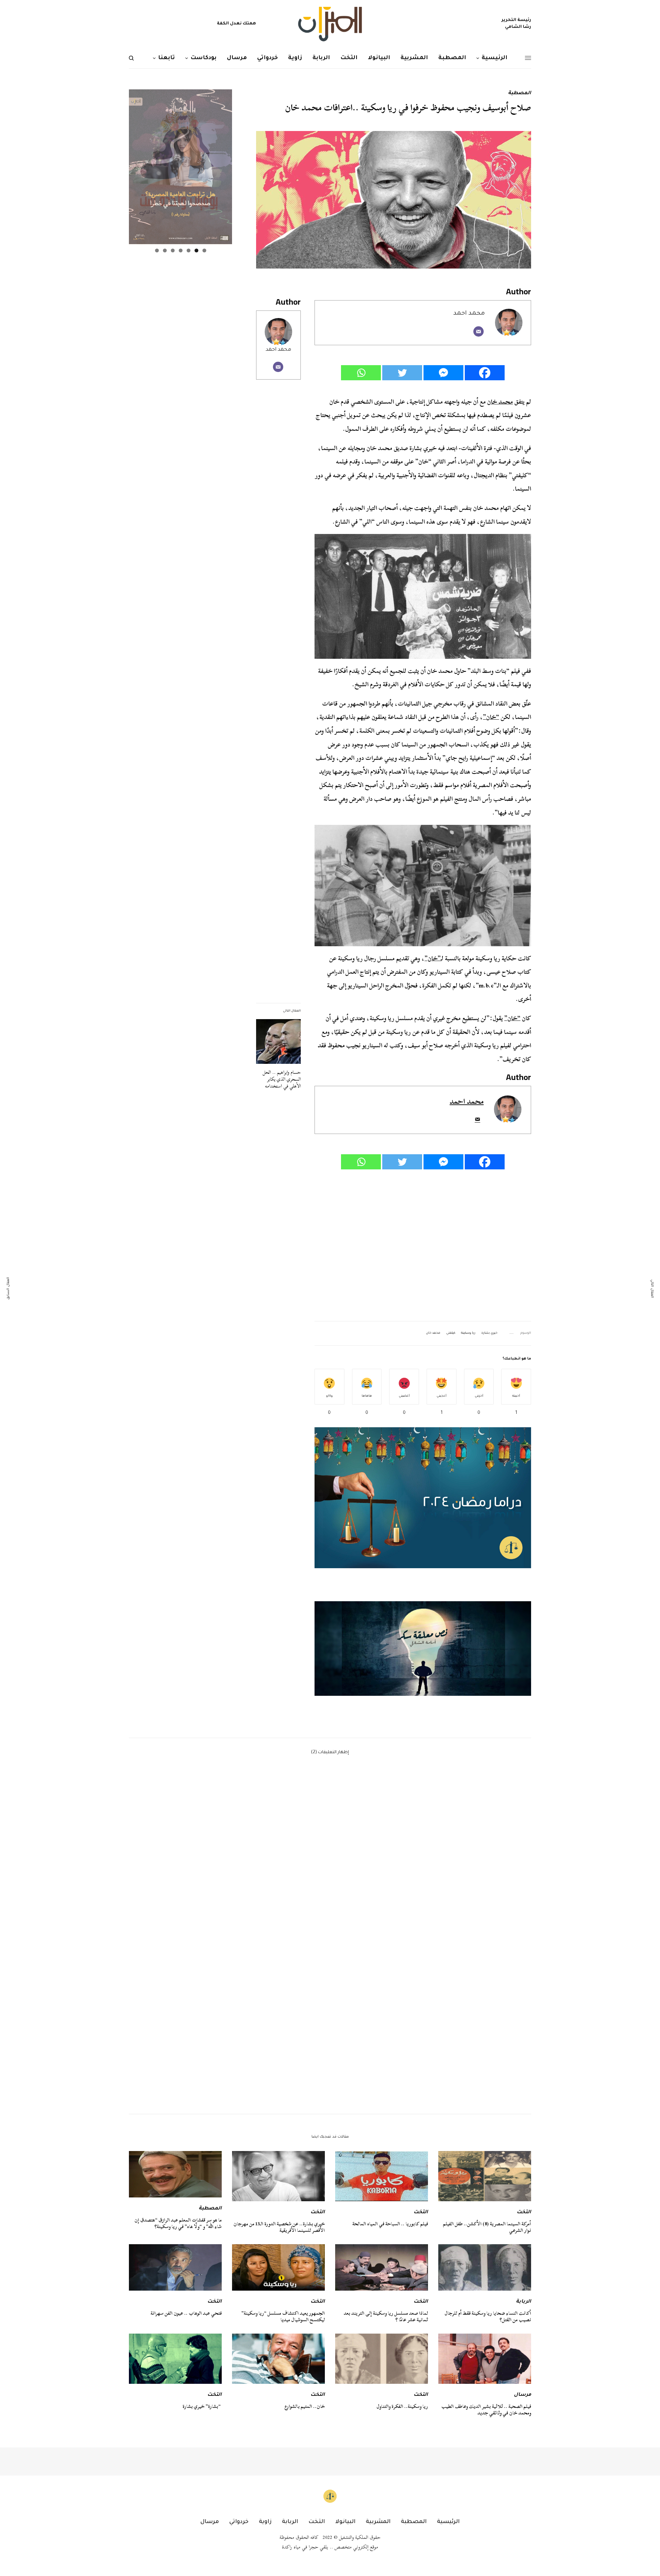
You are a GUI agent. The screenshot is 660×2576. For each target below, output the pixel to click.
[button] (423, 1648)
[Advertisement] (423, 1246)
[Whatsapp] (361, 373)
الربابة (524, 2302)
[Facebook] (485, 373)
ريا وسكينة (468, 1333)
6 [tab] (165, 250)
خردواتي (239, 2522)
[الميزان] (330, 24)
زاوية (265, 2522)
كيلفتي (451, 1333)
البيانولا (345, 2522)
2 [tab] (196, 250)
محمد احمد (278, 350)
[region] (423, 1648)
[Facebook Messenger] (443, 373)
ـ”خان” (433, 958)
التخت (524, 2213)
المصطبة (520, 94)
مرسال (522, 2395)
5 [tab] (173, 250)
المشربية (378, 2522)
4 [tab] (181, 250)
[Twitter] (402, 373)
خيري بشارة (489, 1333)
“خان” (491, 717)
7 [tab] (157, 250)
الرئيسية (448, 2522)
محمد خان (500, 402)
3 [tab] (189, 250)
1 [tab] (204, 250)
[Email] (478, 331)
